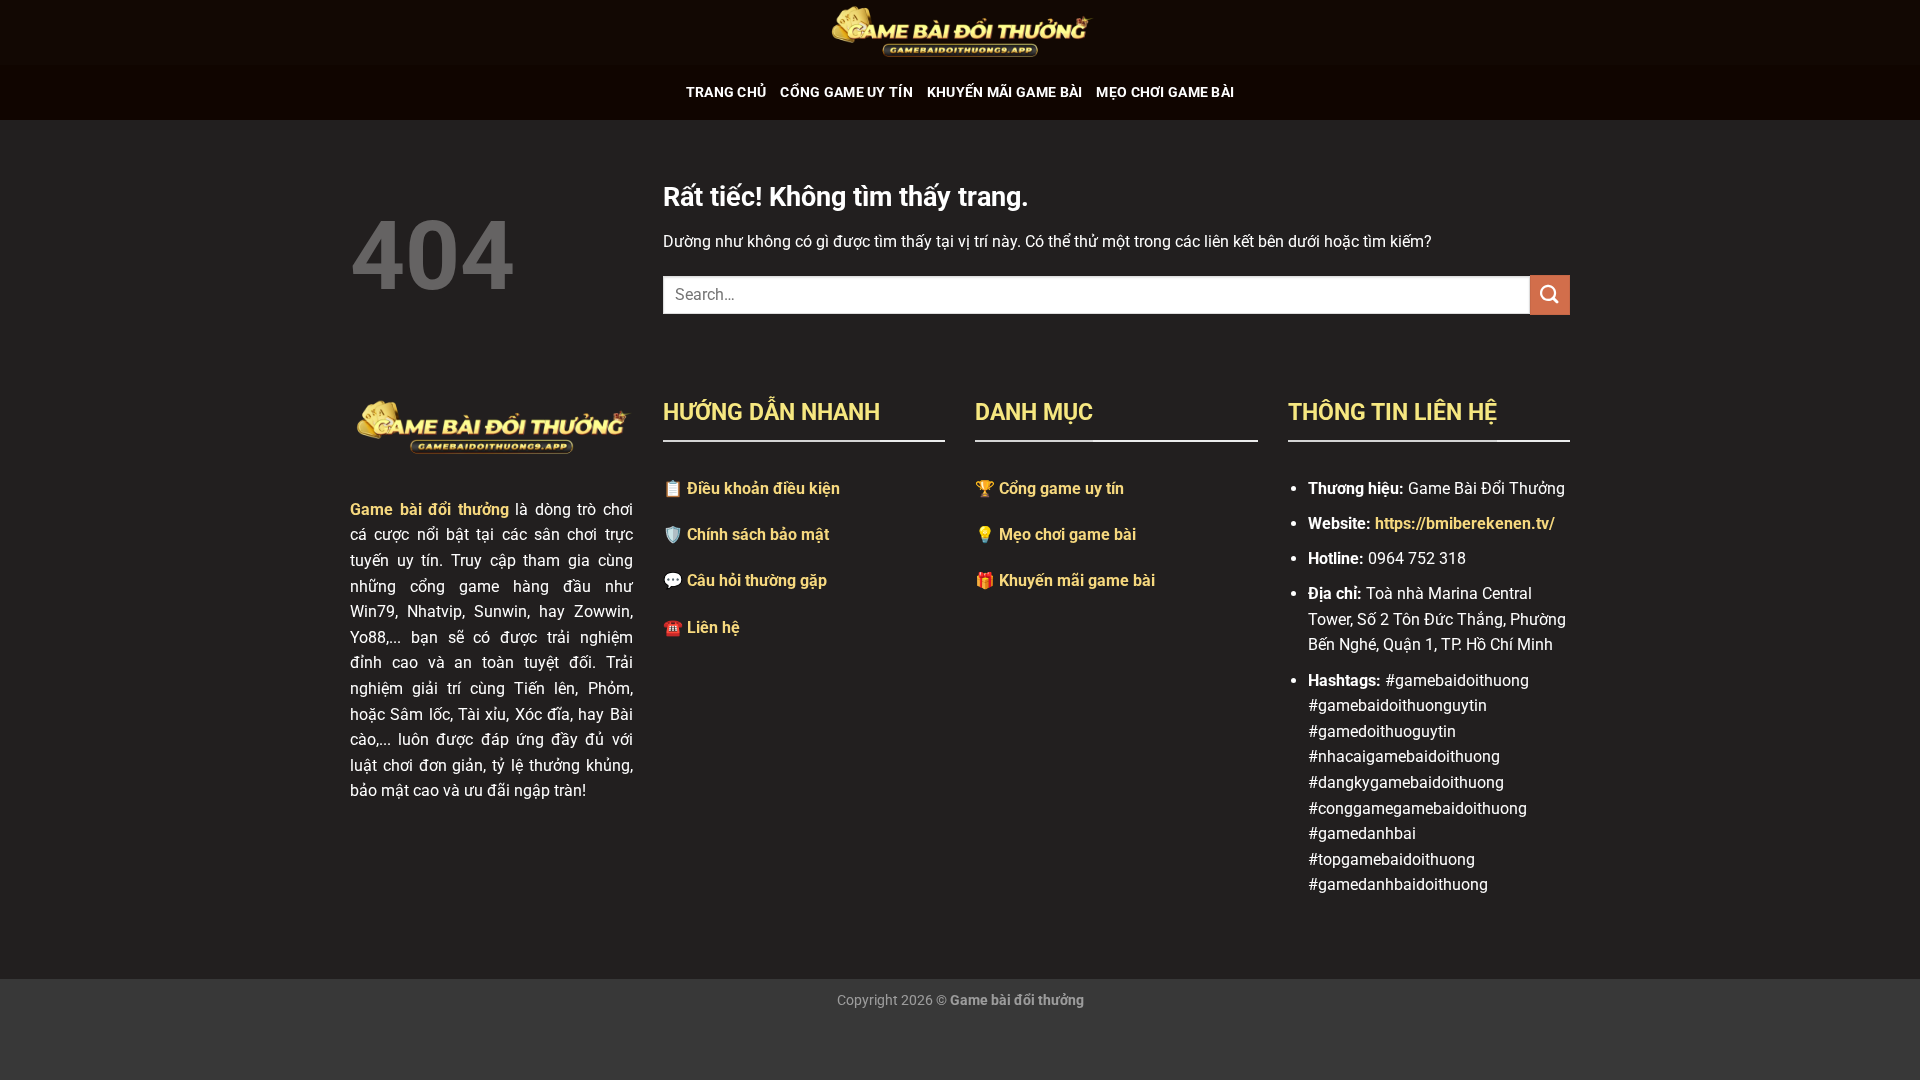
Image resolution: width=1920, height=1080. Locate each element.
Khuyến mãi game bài (1077, 580)
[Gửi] (1550, 294)
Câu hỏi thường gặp (757, 580)
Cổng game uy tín (1061, 488)
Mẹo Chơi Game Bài (1165, 92)
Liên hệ (713, 627)
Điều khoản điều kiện (763, 488)
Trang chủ (726, 92)
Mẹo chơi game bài (1067, 534)
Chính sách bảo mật (758, 534)
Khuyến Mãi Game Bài (1004, 92)
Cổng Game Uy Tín (846, 92)
